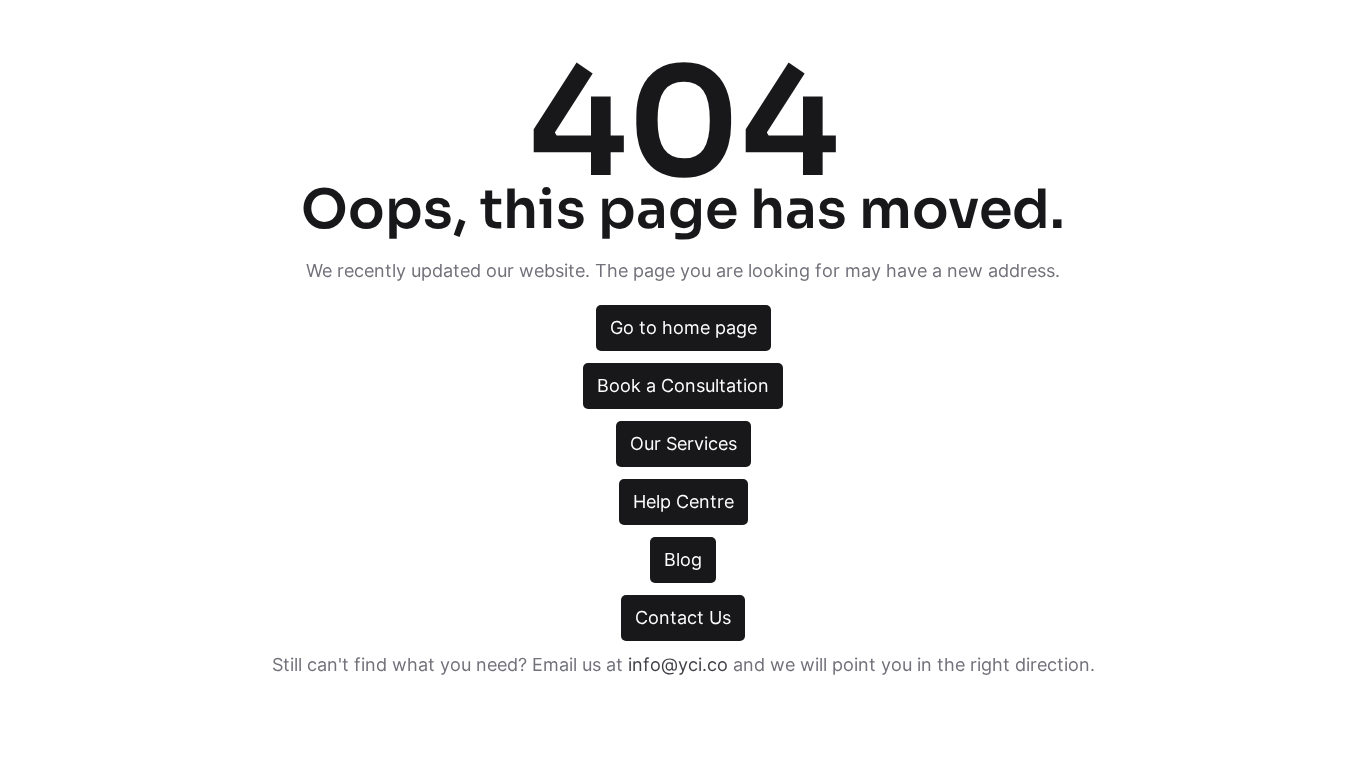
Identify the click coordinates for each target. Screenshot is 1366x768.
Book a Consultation (683, 385)
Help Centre (683, 501)
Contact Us (683, 617)
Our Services (683, 443)
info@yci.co (678, 664)
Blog (683, 559)
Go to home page (683, 327)
